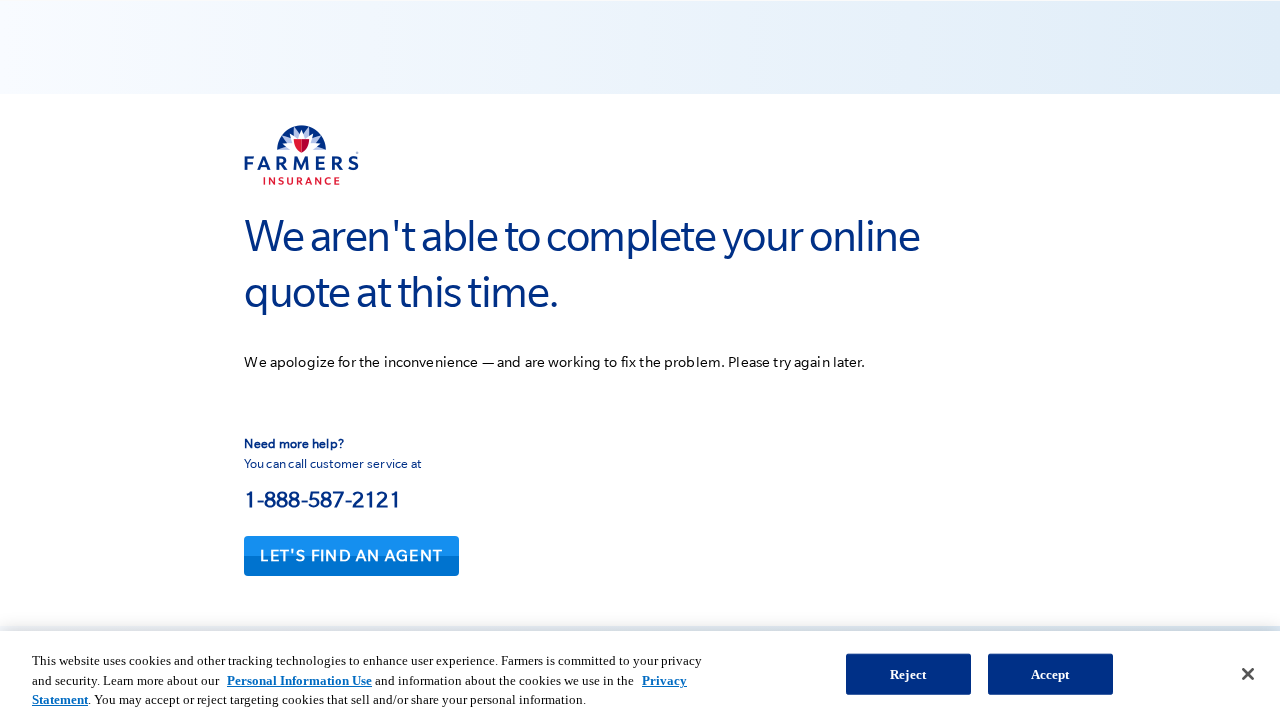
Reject (908, 673)
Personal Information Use (299, 680)
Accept (1050, 673)
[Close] (1248, 674)
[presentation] (351, 556)
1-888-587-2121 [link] (322, 499)
